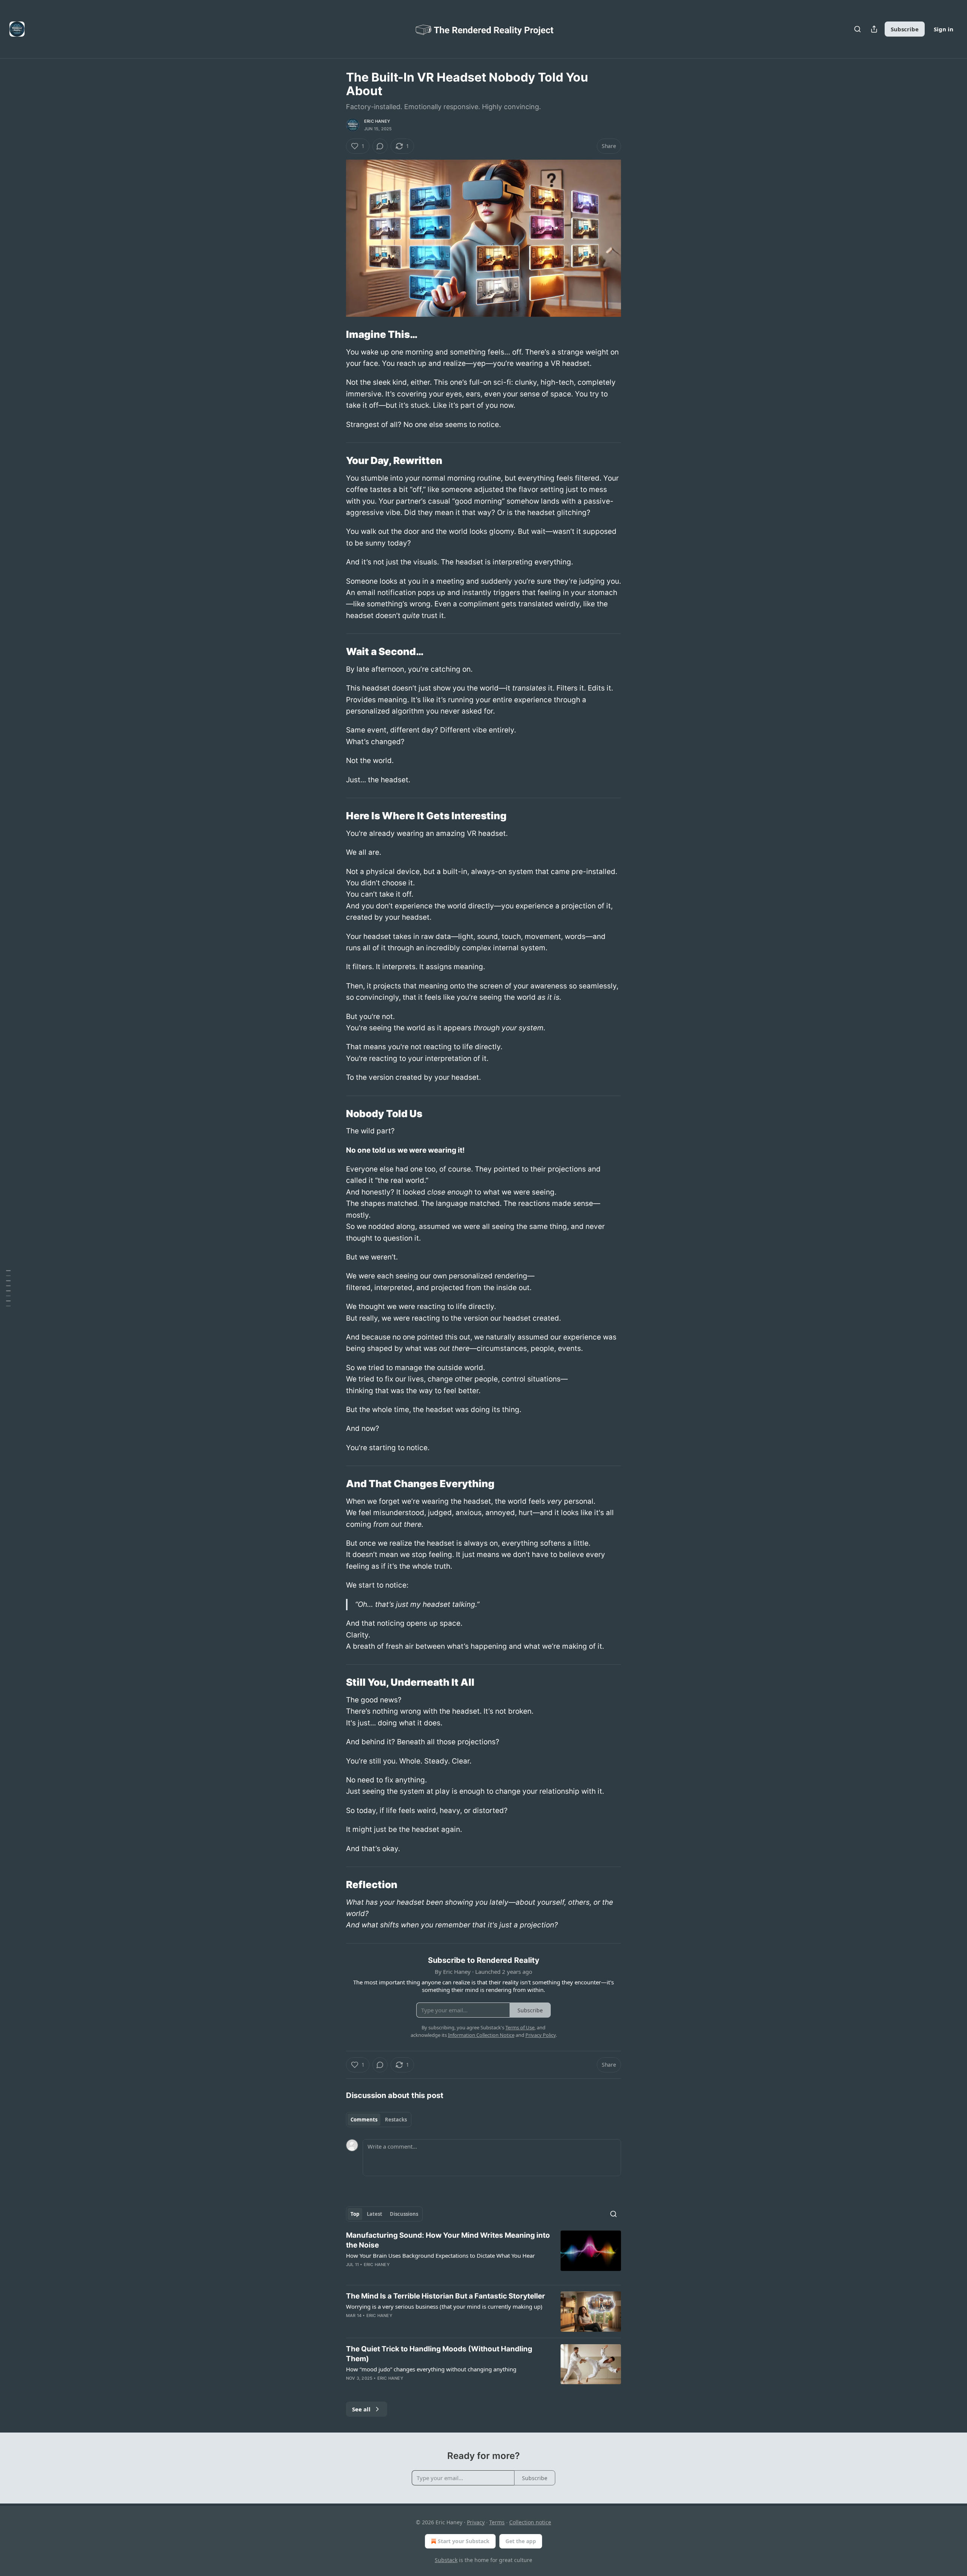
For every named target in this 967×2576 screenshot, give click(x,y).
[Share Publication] (874, 29)
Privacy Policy (541, 2035)
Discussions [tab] (404, 2214)
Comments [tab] (364, 2120)
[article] (483, 2255)
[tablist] (379, 2120)
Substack (446, 2560)
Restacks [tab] (396, 2120)
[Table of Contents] (8, 1288)
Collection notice (530, 2522)
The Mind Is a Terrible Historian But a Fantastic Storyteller (446, 2296)
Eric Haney (377, 121)
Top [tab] (355, 2214)
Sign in (944, 29)
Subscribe (905, 29)
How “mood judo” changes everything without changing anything (431, 2369)
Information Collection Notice (481, 2035)
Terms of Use (520, 2027)
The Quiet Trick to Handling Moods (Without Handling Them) (439, 2354)
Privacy (476, 2522)
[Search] (857, 29)
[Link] (335, 335)
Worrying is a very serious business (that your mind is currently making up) (444, 2306)
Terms (497, 2522)
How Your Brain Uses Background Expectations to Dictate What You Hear (440, 2255)
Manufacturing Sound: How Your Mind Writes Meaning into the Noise (448, 2240)
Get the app (521, 2541)
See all (361, 2409)
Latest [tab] (375, 2214)
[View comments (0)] (380, 146)
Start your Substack (464, 2541)
